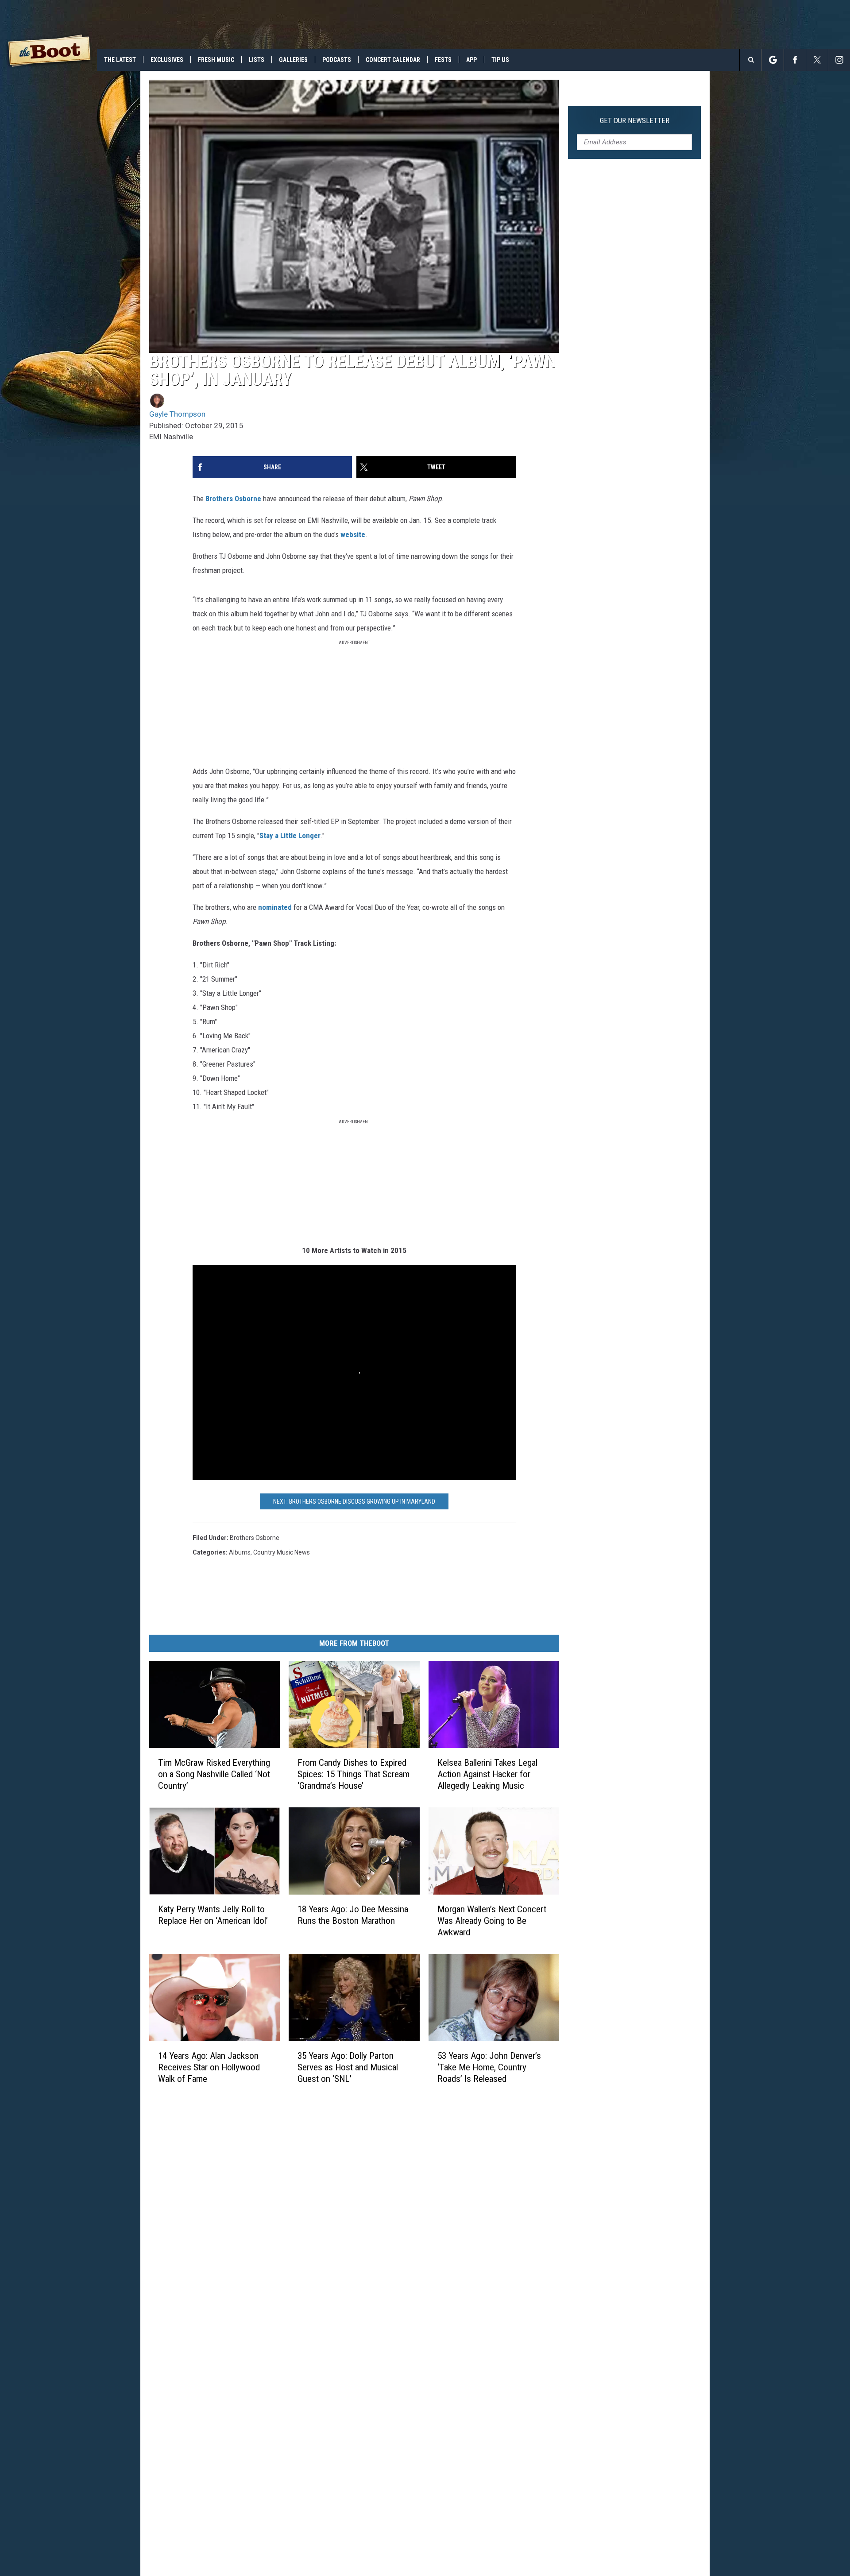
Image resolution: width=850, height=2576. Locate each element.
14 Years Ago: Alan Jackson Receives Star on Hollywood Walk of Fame (209, 2067)
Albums (240, 1552)
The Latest (120, 60)
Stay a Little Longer (290, 835)
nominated (275, 907)
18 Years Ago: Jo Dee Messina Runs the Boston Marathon (353, 1915)
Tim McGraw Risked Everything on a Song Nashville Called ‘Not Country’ (214, 1774)
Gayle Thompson (177, 414)
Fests (443, 60)
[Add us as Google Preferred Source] (773, 60)
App (471, 60)
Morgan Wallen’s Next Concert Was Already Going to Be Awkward (492, 1921)
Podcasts (337, 60)
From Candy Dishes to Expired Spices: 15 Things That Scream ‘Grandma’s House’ (354, 1774)
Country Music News (282, 1552)
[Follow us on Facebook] (795, 60)
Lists (257, 60)
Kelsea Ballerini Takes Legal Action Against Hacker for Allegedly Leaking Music (487, 1774)
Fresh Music (216, 60)
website (353, 534)
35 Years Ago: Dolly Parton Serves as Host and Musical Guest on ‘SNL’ (348, 2067)
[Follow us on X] (817, 60)
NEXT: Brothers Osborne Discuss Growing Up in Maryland (354, 1501)
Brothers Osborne (233, 499)
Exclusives (167, 60)
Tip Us (500, 60)
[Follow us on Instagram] (839, 60)
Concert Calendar (393, 60)
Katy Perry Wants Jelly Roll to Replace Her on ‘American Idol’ (213, 1915)
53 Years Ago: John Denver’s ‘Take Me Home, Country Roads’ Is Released (489, 2067)
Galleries (293, 60)
